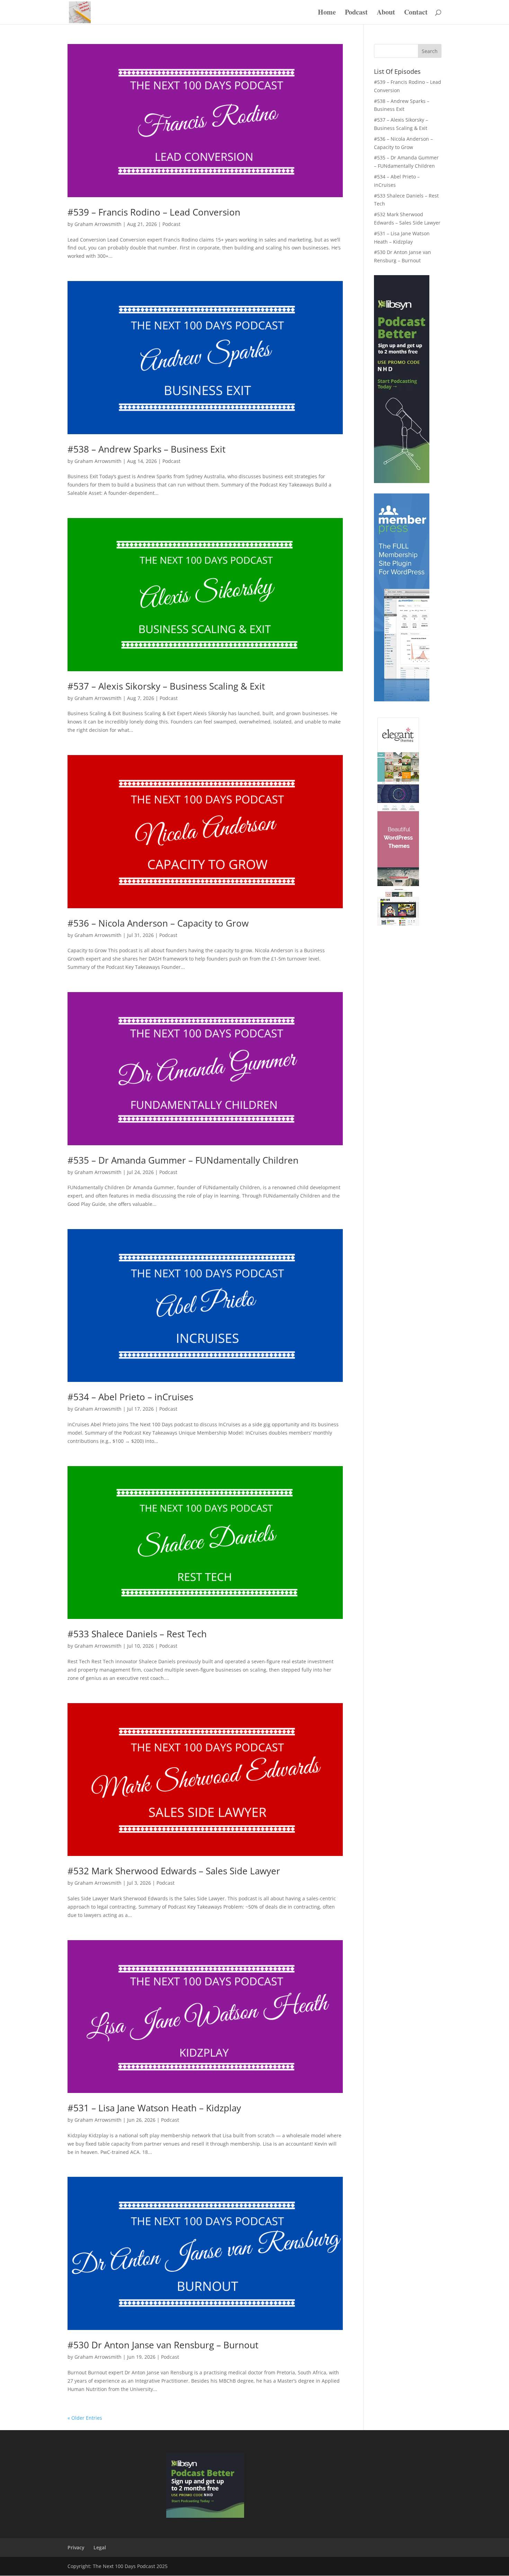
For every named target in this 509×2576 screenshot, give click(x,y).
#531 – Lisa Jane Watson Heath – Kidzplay (154, 2108)
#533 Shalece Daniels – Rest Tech (137, 1634)
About (386, 13)
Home (327, 13)
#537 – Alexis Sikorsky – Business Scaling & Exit (166, 686)
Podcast (356, 13)
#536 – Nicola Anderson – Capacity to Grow (158, 923)
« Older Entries (85, 2418)
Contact (416, 13)
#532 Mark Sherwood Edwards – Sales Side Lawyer (174, 1871)
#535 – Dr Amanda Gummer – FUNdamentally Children (183, 1160)
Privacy (76, 2547)
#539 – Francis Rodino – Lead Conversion (154, 212)
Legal (100, 2547)
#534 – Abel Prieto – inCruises (130, 1397)
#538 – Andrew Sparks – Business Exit (146, 449)
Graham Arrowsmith (98, 224)
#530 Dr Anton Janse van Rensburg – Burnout (163, 2345)
